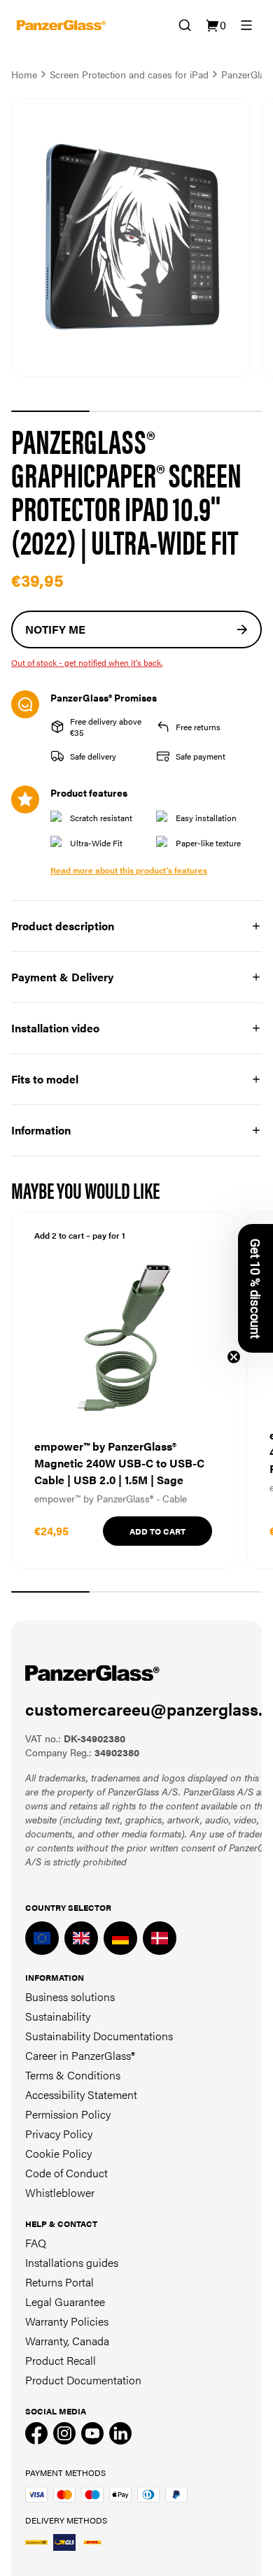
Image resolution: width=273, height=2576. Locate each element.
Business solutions (70, 1997)
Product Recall (61, 2360)
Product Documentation (83, 2380)
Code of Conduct (66, 2173)
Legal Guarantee (65, 2301)
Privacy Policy (59, 2134)
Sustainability (58, 2016)
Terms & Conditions (73, 2075)
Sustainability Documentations (99, 2036)
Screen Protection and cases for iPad (129, 74)
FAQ (36, 2243)
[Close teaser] (234, 1357)
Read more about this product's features (129, 870)
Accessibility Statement (81, 2094)
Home (24, 74)
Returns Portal (59, 2282)
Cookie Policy (58, 2153)
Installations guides (72, 2262)
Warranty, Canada (67, 2341)
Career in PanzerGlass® (80, 2055)
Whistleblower (60, 2192)
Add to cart (157, 1531)
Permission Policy (68, 2114)
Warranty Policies (67, 2321)
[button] (255, 1288)
